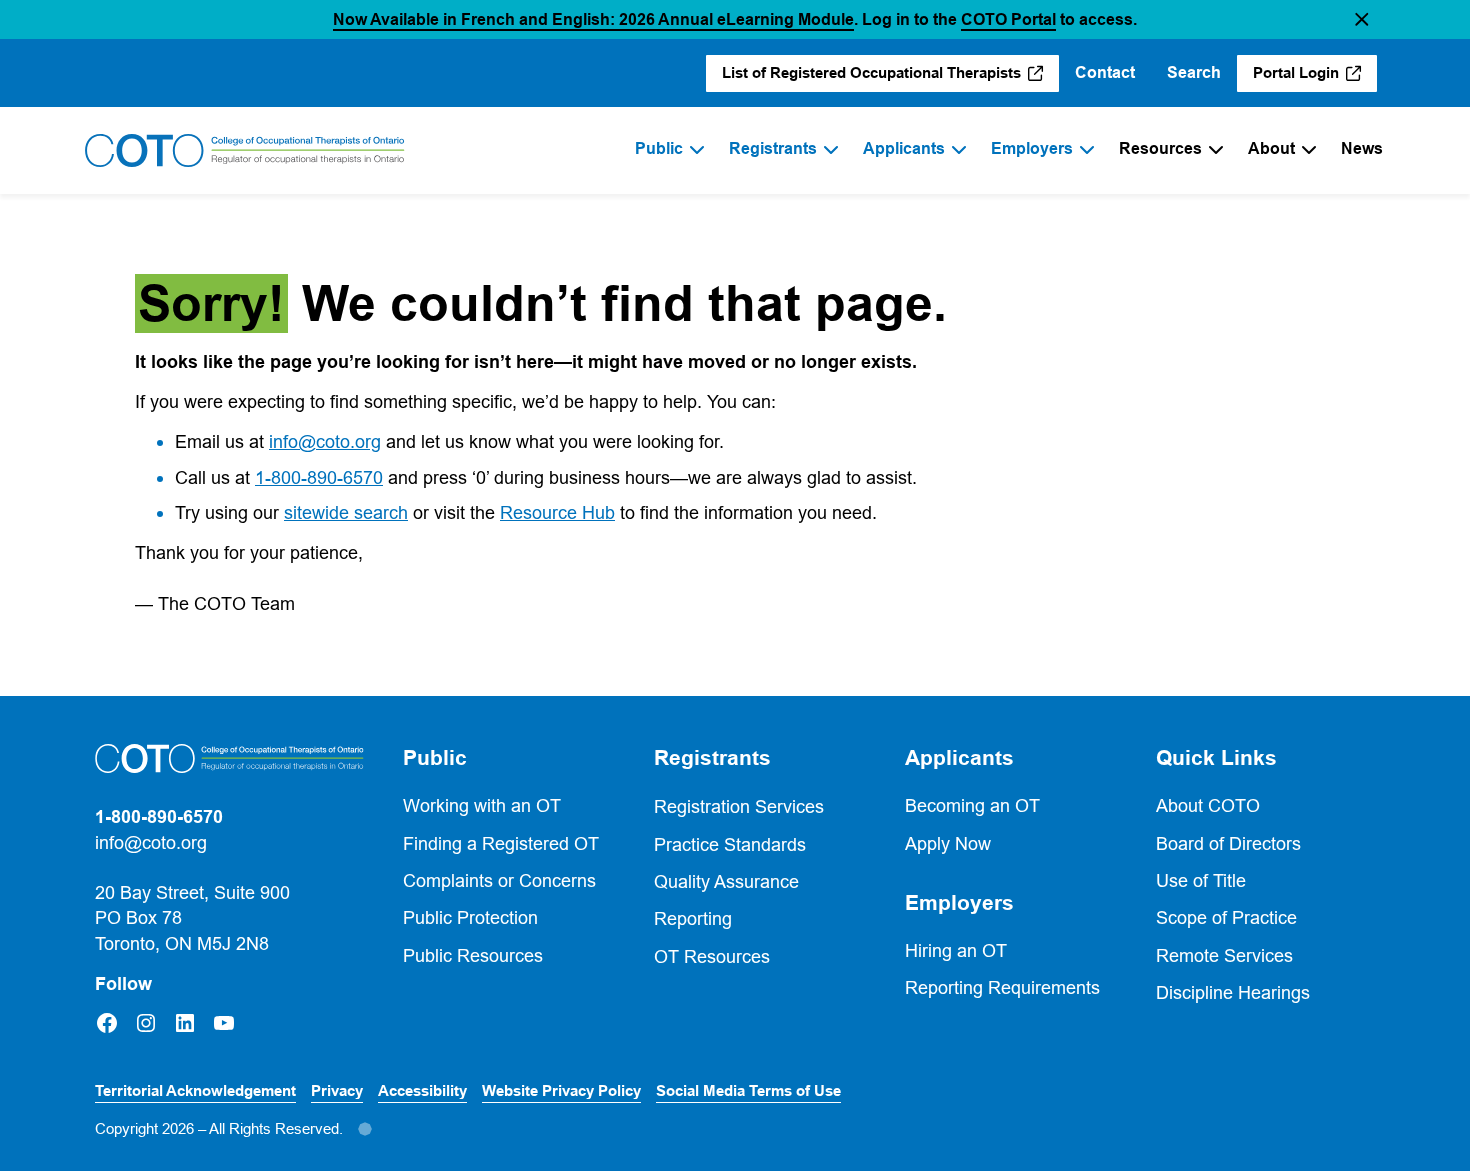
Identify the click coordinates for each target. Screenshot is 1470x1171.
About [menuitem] (1271, 148)
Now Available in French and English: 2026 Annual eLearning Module (593, 19)
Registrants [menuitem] (773, 148)
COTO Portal (1008, 19)
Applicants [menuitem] (904, 148)
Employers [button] (959, 903)
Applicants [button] (959, 758)
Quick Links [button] (1216, 758)
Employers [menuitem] (1032, 148)
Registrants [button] (712, 758)
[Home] (245, 151)
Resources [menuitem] (1160, 148)
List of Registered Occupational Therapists (872, 78)
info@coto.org (325, 441)
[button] (1362, 19)
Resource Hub (557, 512)
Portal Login (1315, 78)
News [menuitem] (1362, 148)
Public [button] (435, 758)
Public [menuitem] (659, 148)
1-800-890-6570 (319, 477)
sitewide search (346, 512)
